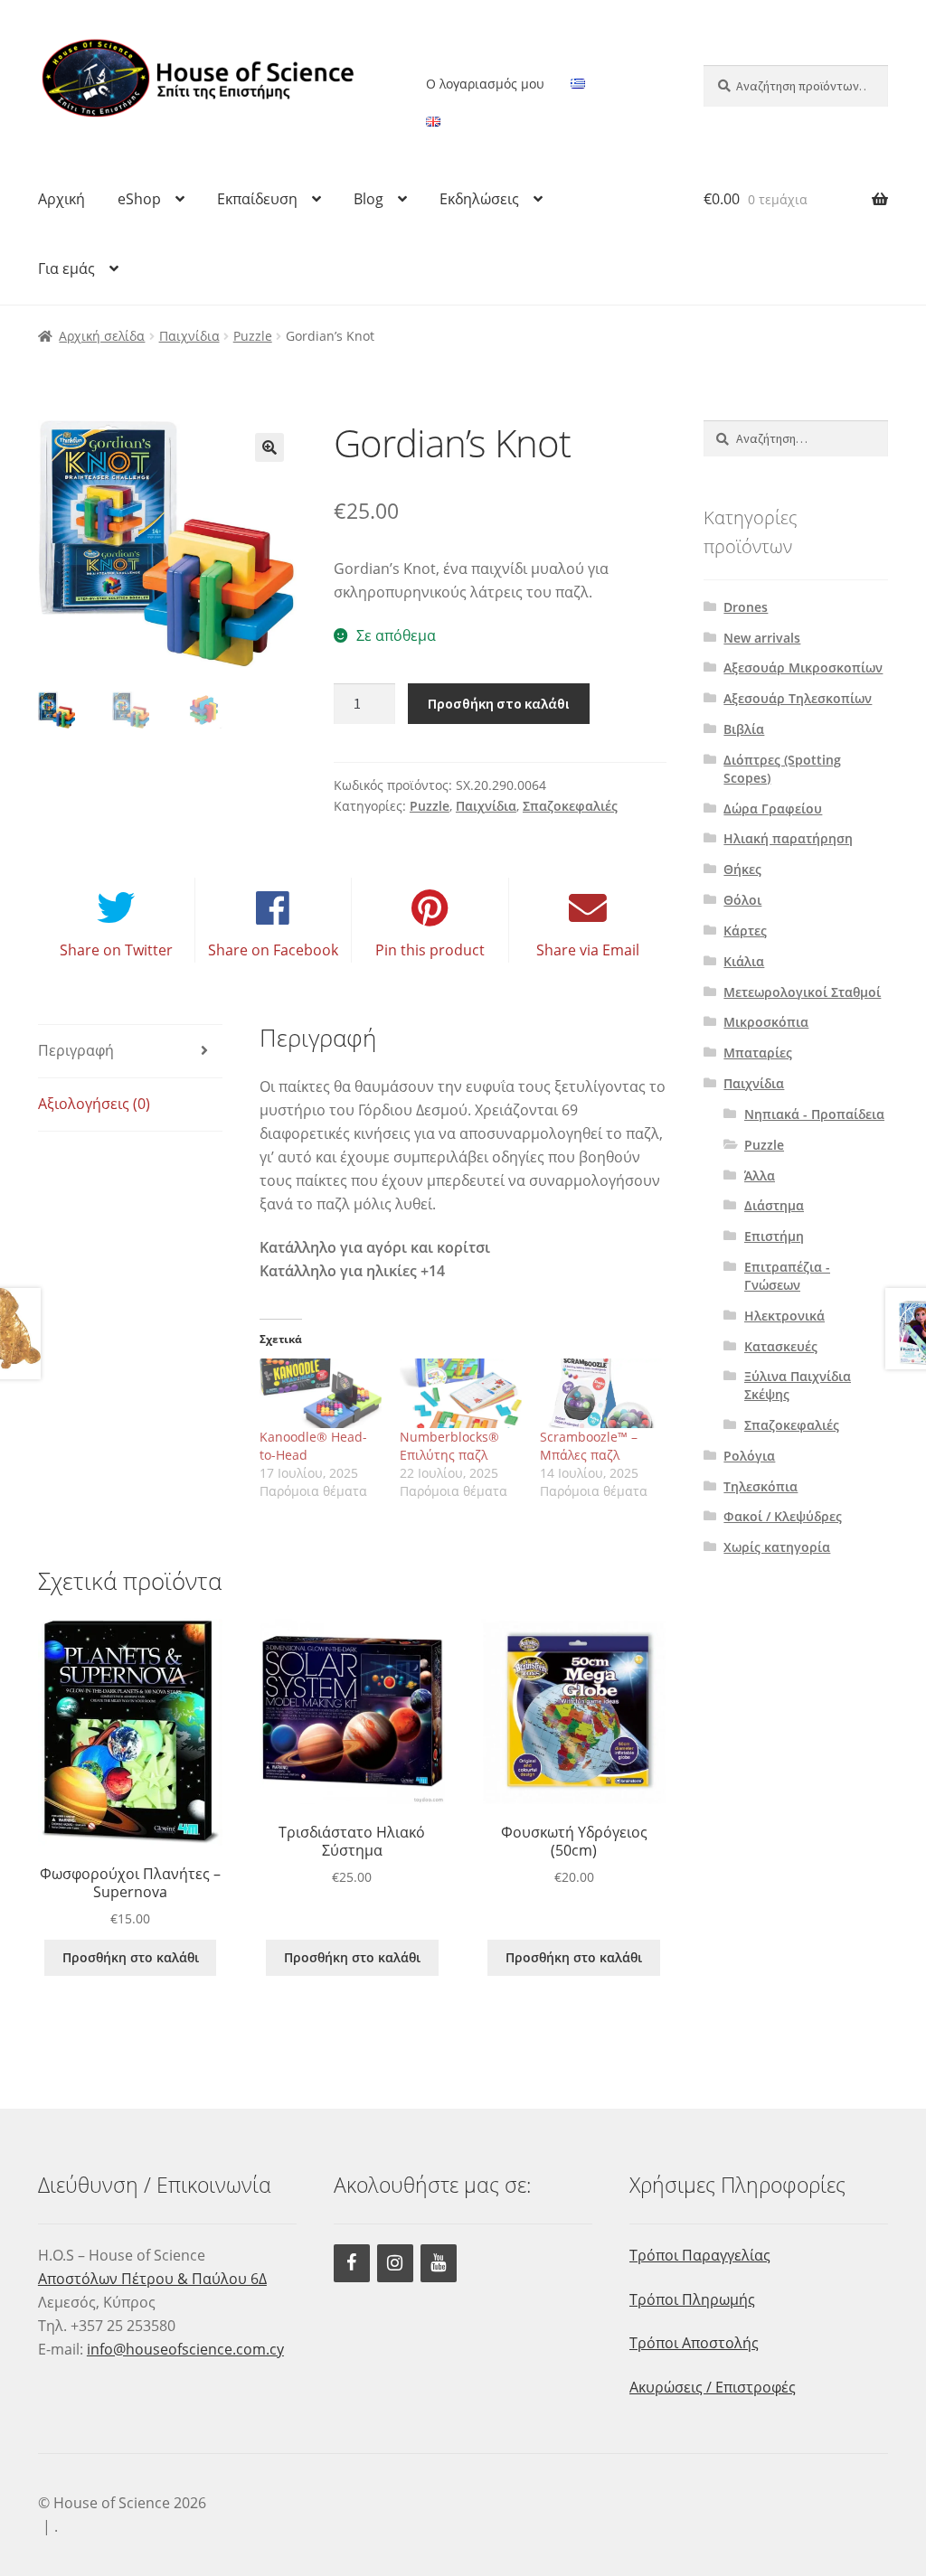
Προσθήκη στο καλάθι (498, 703)
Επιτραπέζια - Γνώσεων (787, 1276)
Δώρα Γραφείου (773, 809)
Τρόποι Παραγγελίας (700, 2255)
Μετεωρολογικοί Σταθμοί (802, 992)
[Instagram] (395, 2263)
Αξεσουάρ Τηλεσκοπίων (798, 698)
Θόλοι (742, 900)
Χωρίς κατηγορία (777, 1547)
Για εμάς (66, 268)
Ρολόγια (749, 1456)
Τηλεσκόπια (761, 1486)
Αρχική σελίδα (102, 336)
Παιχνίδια (189, 336)
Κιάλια (744, 961)
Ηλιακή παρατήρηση (788, 838)
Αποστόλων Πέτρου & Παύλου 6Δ (152, 2279)
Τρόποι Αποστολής (694, 2343)
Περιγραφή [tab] (76, 1050)
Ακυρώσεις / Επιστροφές (713, 2387)
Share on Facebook (273, 950)
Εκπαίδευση (257, 199)
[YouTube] (439, 2263)
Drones (746, 607)
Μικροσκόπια (766, 1022)
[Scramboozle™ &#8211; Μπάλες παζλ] (601, 1393)
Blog (369, 199)
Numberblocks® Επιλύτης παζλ (449, 1446)
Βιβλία (744, 729)
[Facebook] (352, 2263)
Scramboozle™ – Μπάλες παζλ (589, 1446)
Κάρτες (745, 931)
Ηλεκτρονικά (784, 1316)
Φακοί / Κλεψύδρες (783, 1516)
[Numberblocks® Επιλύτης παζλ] (461, 1393)
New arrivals (762, 638)
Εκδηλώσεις (479, 199)
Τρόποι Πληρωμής (692, 2299)
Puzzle (253, 336)
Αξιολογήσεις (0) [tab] (94, 1104)
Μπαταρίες (758, 1053)
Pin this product (430, 950)
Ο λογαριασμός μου (485, 84)
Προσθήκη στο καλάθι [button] (131, 1957)
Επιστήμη (774, 1236)
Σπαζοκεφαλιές (570, 806)
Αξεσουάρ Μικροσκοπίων (803, 668)
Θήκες (742, 869)
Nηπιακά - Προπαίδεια (814, 1114)
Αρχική (61, 199)
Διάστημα (774, 1205)
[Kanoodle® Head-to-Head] (321, 1393)
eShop (139, 199)
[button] (269, 447)
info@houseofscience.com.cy (185, 2349)
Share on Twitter (116, 950)
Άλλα (760, 1175)
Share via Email (588, 950)
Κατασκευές (781, 1346)
